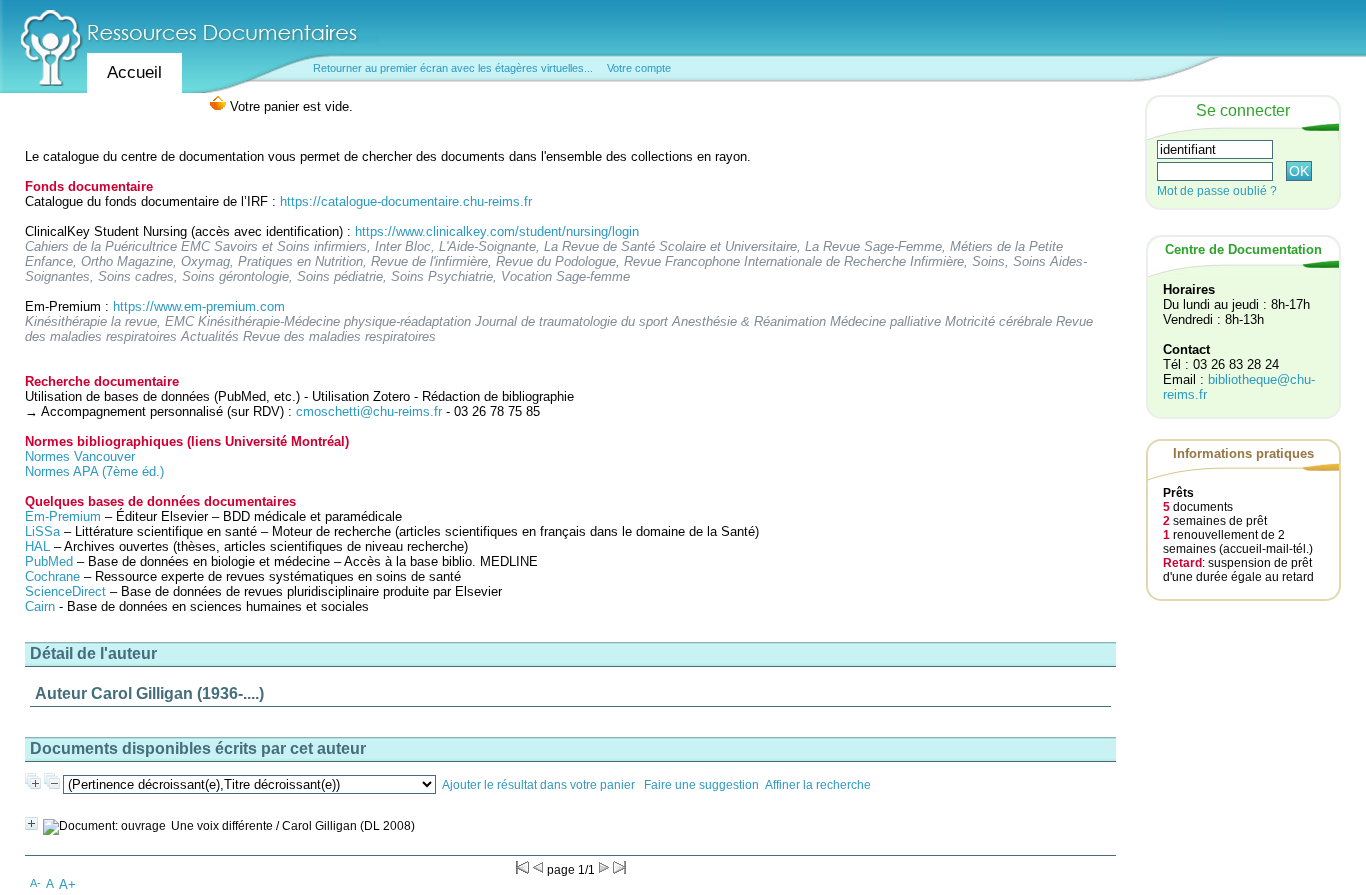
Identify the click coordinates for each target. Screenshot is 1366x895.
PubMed (49, 561)
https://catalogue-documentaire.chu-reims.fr (406, 201)
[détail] (31, 823)
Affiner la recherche (818, 785)
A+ (67, 884)
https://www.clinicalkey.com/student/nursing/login (497, 231)
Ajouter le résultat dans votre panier (538, 785)
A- (35, 883)
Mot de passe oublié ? (1217, 191)
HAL (39, 546)
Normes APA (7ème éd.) (94, 471)
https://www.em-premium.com (199, 306)
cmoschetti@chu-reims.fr (369, 411)
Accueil (134, 72)
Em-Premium (63, 516)
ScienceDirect (65, 591)
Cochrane (52, 576)
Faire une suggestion (701, 785)
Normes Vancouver (80, 456)
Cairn (40, 606)
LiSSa (42, 531)
